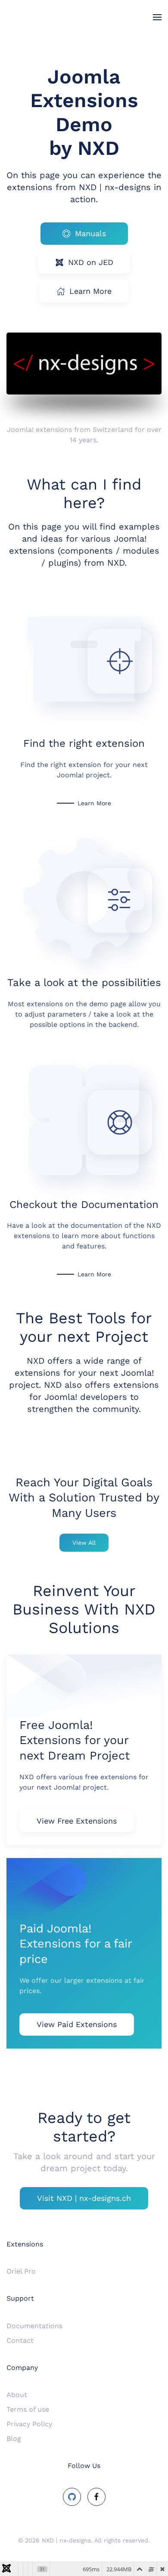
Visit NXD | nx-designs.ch (84, 2198)
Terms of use (28, 2409)
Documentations (34, 2326)
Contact (20, 2340)
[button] (157, 17)
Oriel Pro (21, 2271)
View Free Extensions (77, 1821)
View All (84, 1543)
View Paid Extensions (77, 2024)
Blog (14, 2439)
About (17, 2395)
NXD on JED (91, 262)
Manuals (90, 233)
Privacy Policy (29, 2424)
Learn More (90, 291)
